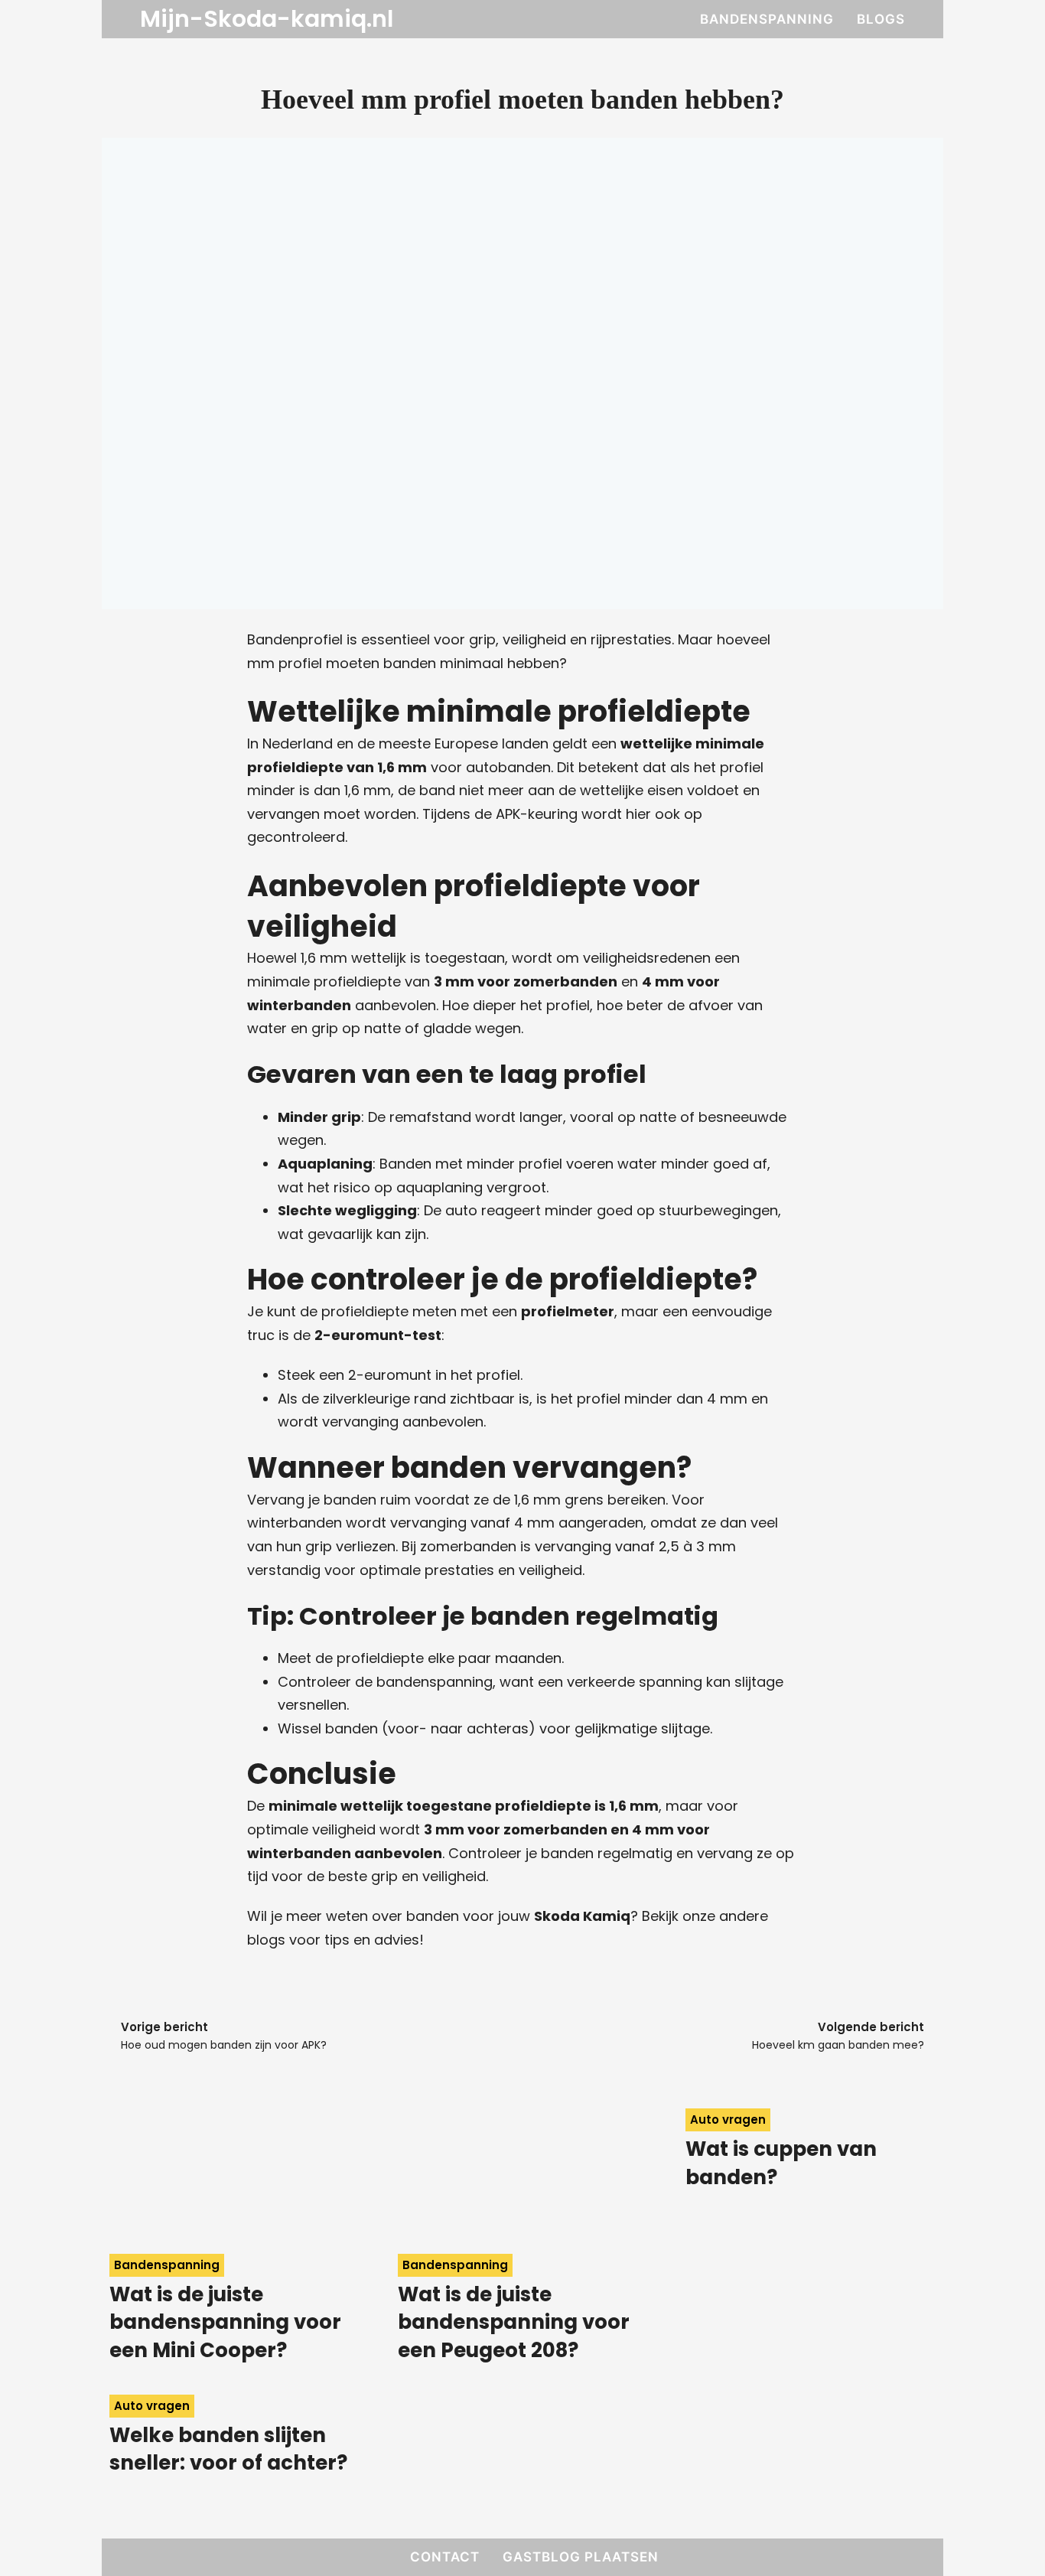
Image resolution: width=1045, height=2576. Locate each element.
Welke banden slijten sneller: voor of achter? (228, 2449)
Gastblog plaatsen (581, 2557)
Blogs (881, 19)
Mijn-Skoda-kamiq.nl (267, 19)
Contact (445, 2557)
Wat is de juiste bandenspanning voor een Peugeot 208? (514, 2322)
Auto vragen (728, 2119)
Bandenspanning (767, 19)
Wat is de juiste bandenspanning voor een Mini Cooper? (225, 2322)
